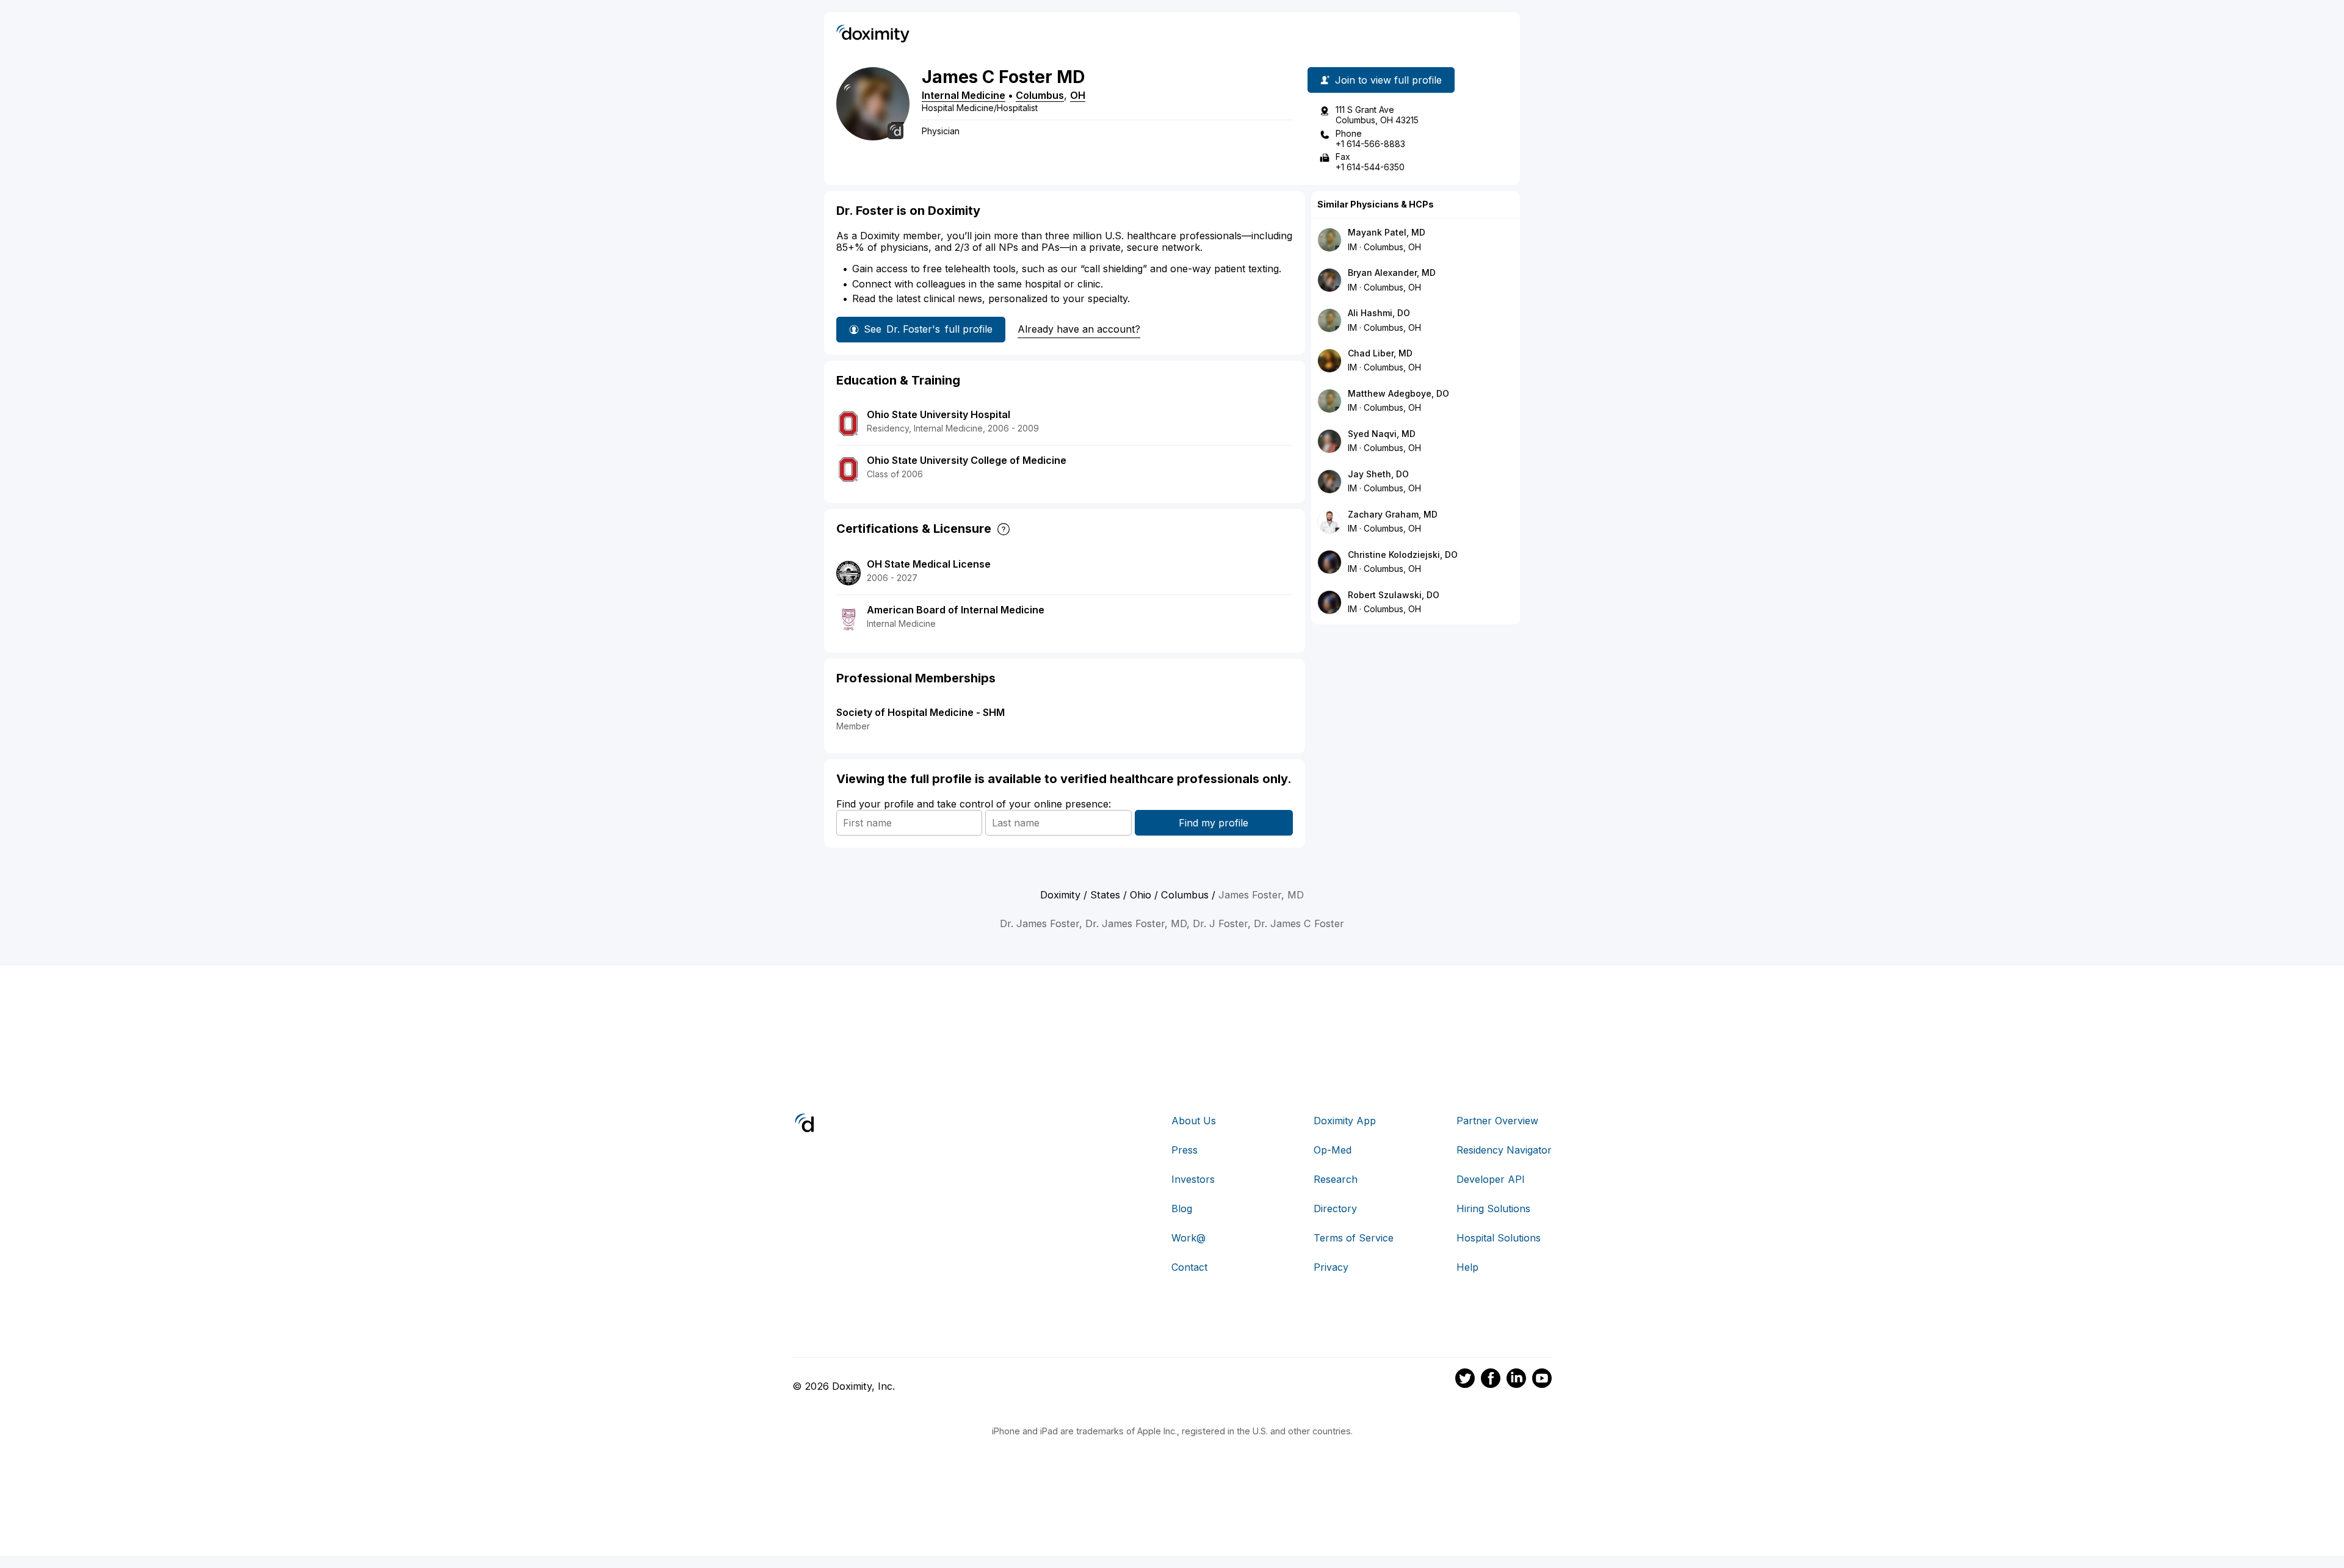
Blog (1182, 1209)
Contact (1189, 1267)
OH (1078, 95)
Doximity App (1345, 1121)
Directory (1335, 1209)
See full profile (928, 329)
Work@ (1188, 1238)
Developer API (1491, 1179)
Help (1467, 1267)
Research (1336, 1179)
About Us (1194, 1121)
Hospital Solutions (1499, 1238)
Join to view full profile (1388, 80)
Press (1185, 1150)
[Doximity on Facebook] (1491, 1380)
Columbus (1040, 95)
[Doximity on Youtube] (1542, 1380)
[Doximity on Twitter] (1465, 1380)
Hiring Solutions (1493, 1209)
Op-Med (1333, 1150)
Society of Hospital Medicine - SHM (921, 712)
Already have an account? (1079, 329)
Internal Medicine (964, 95)
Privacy (1331, 1267)
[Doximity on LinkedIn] (1516, 1380)
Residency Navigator (1504, 1150)
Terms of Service (1354, 1238)
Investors (1193, 1179)
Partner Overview (1497, 1121)
